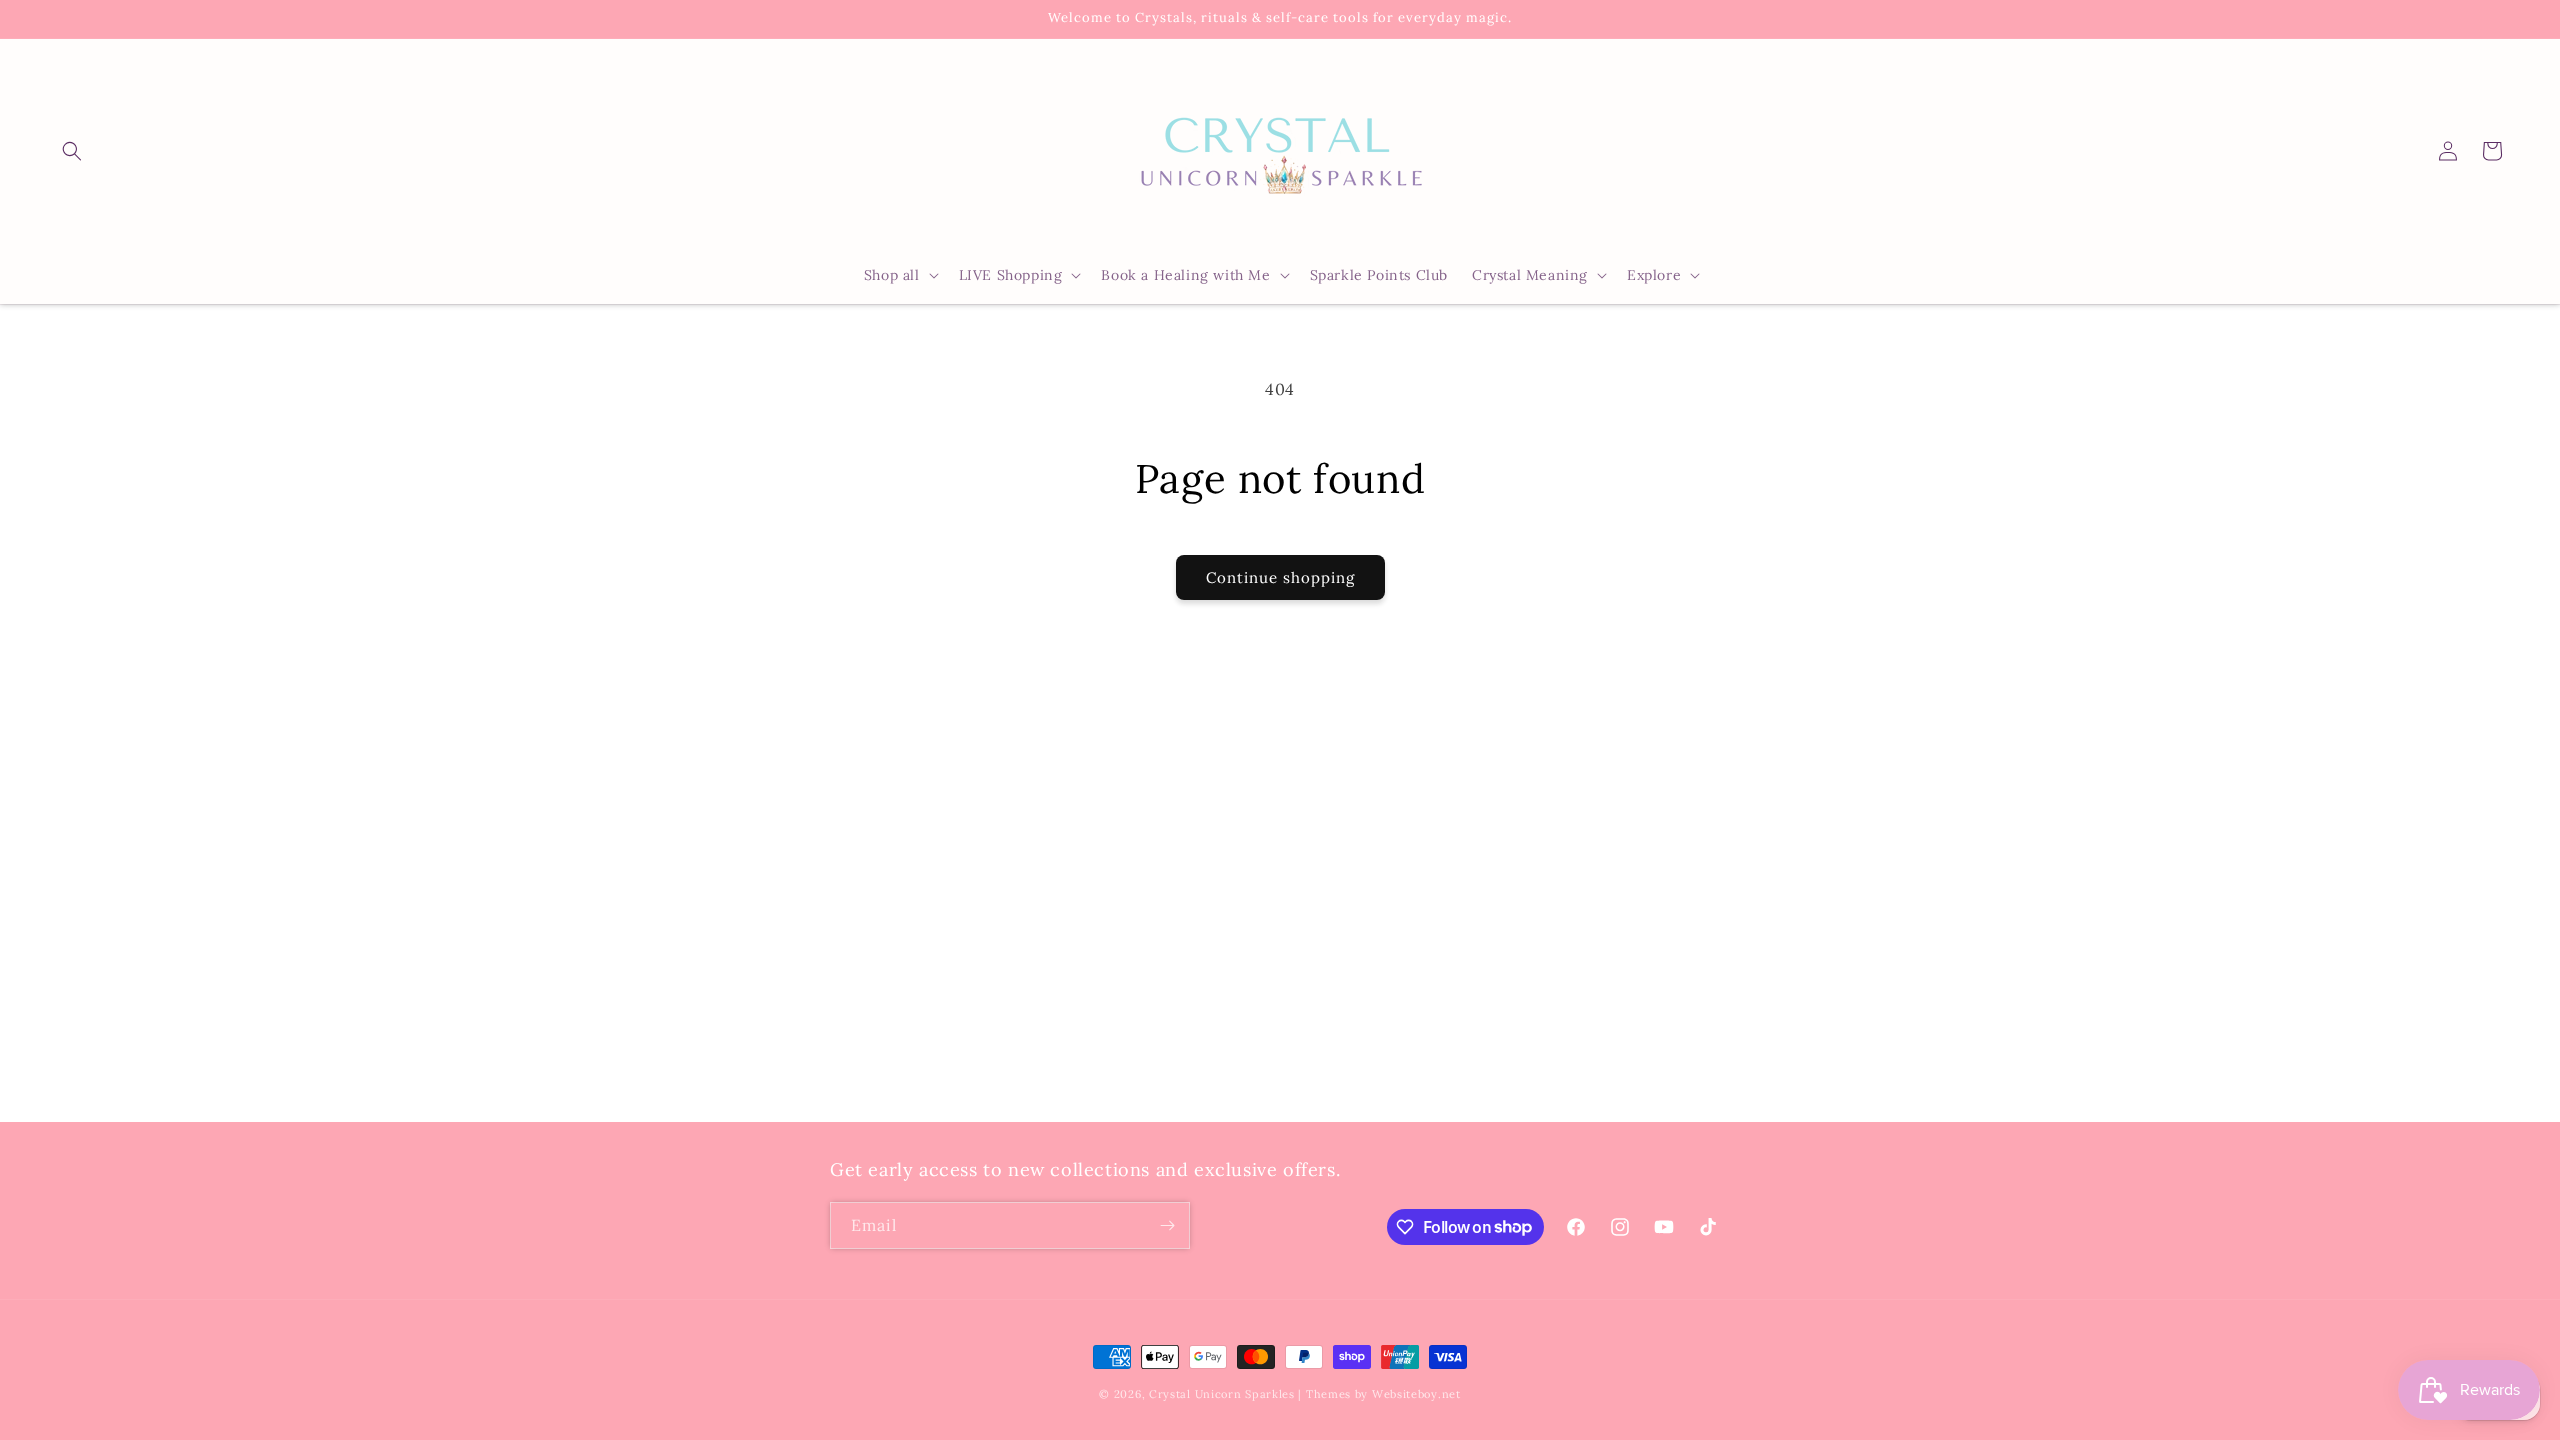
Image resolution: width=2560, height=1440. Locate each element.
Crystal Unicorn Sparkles (1222, 1394)
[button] (72, 151)
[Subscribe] (1167, 1225)
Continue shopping (1280, 577)
